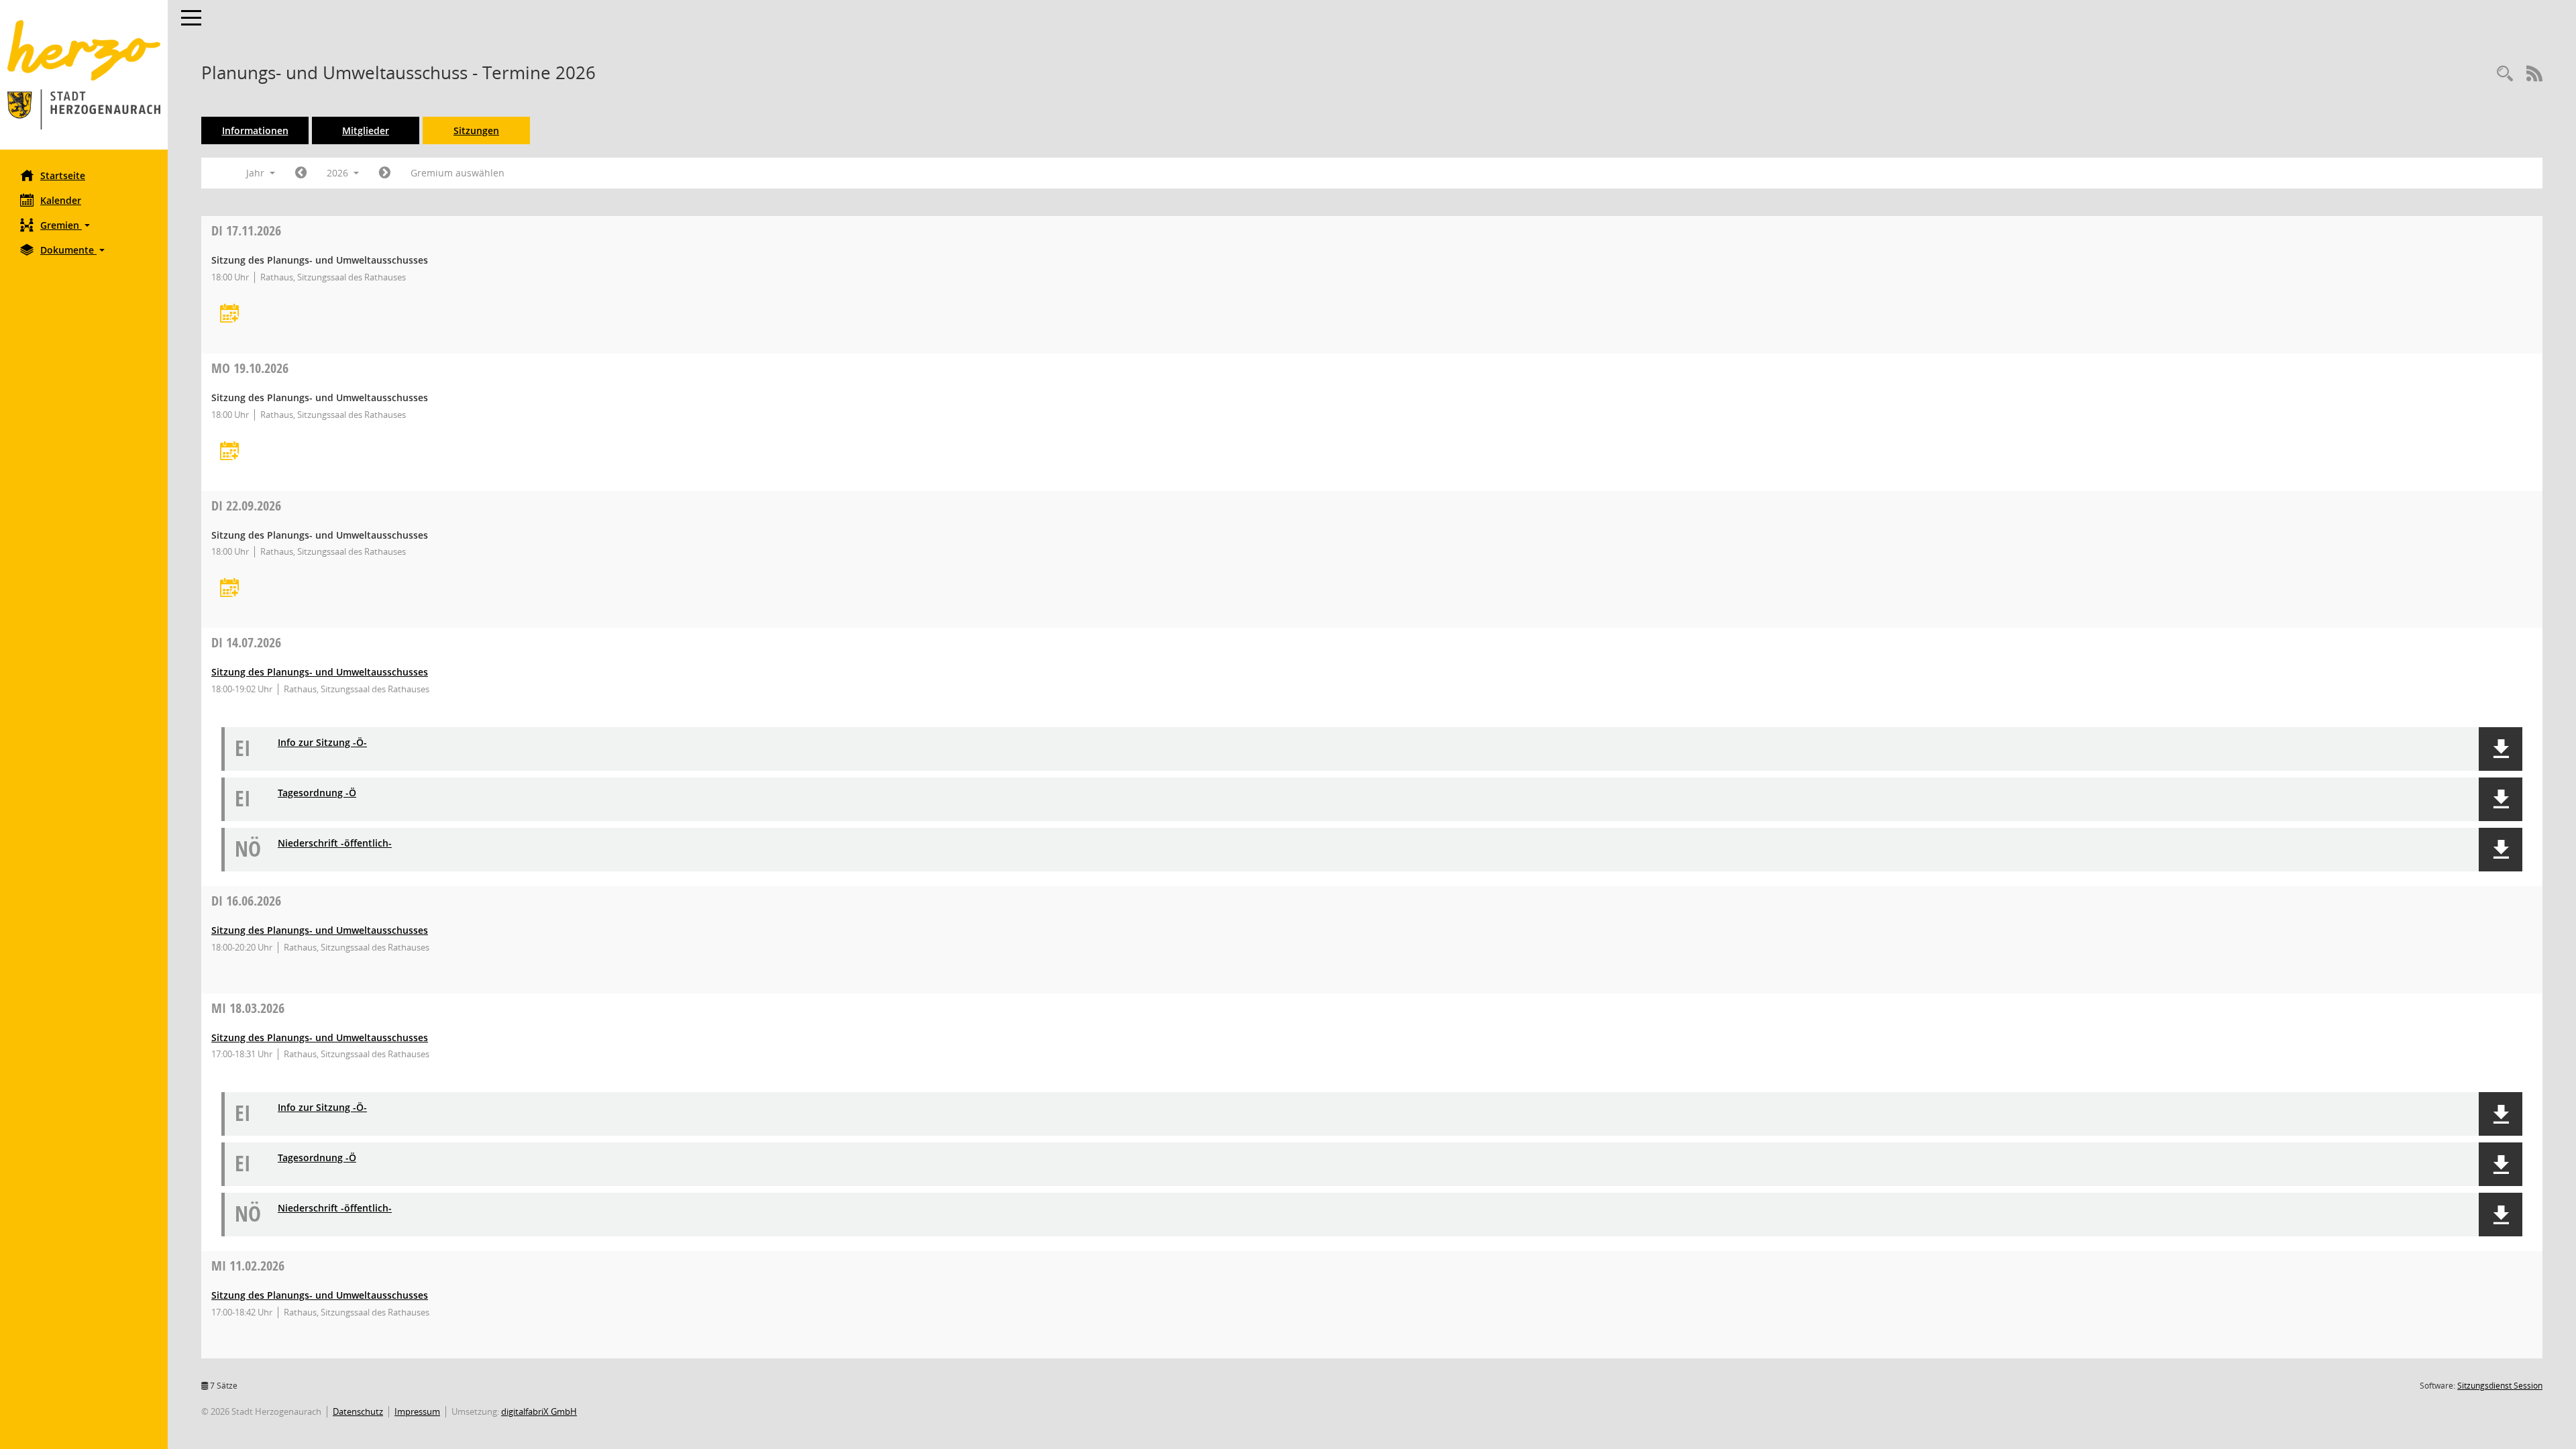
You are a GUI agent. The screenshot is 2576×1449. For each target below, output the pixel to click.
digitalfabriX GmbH (539, 1411)
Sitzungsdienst (2500, 1386)
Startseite (63, 175)
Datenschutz (358, 1411)
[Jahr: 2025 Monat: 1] (301, 173)
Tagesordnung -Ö (317, 793)
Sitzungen (476, 130)
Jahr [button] (257, 173)
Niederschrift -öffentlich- (335, 844)
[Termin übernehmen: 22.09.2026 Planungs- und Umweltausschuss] (229, 589)
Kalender (61, 200)
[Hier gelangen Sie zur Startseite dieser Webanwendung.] (84, 75)
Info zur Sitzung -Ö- (322, 743)
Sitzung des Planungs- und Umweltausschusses (320, 672)
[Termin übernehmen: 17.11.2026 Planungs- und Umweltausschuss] (229, 314)
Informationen (255, 130)
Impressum (417, 1411)
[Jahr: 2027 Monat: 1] (385, 173)
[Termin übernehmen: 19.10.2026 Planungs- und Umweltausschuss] (229, 452)
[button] (84, 225)
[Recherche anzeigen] (2505, 74)
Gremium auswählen (458, 173)
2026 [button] (339, 173)
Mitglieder (366, 130)
